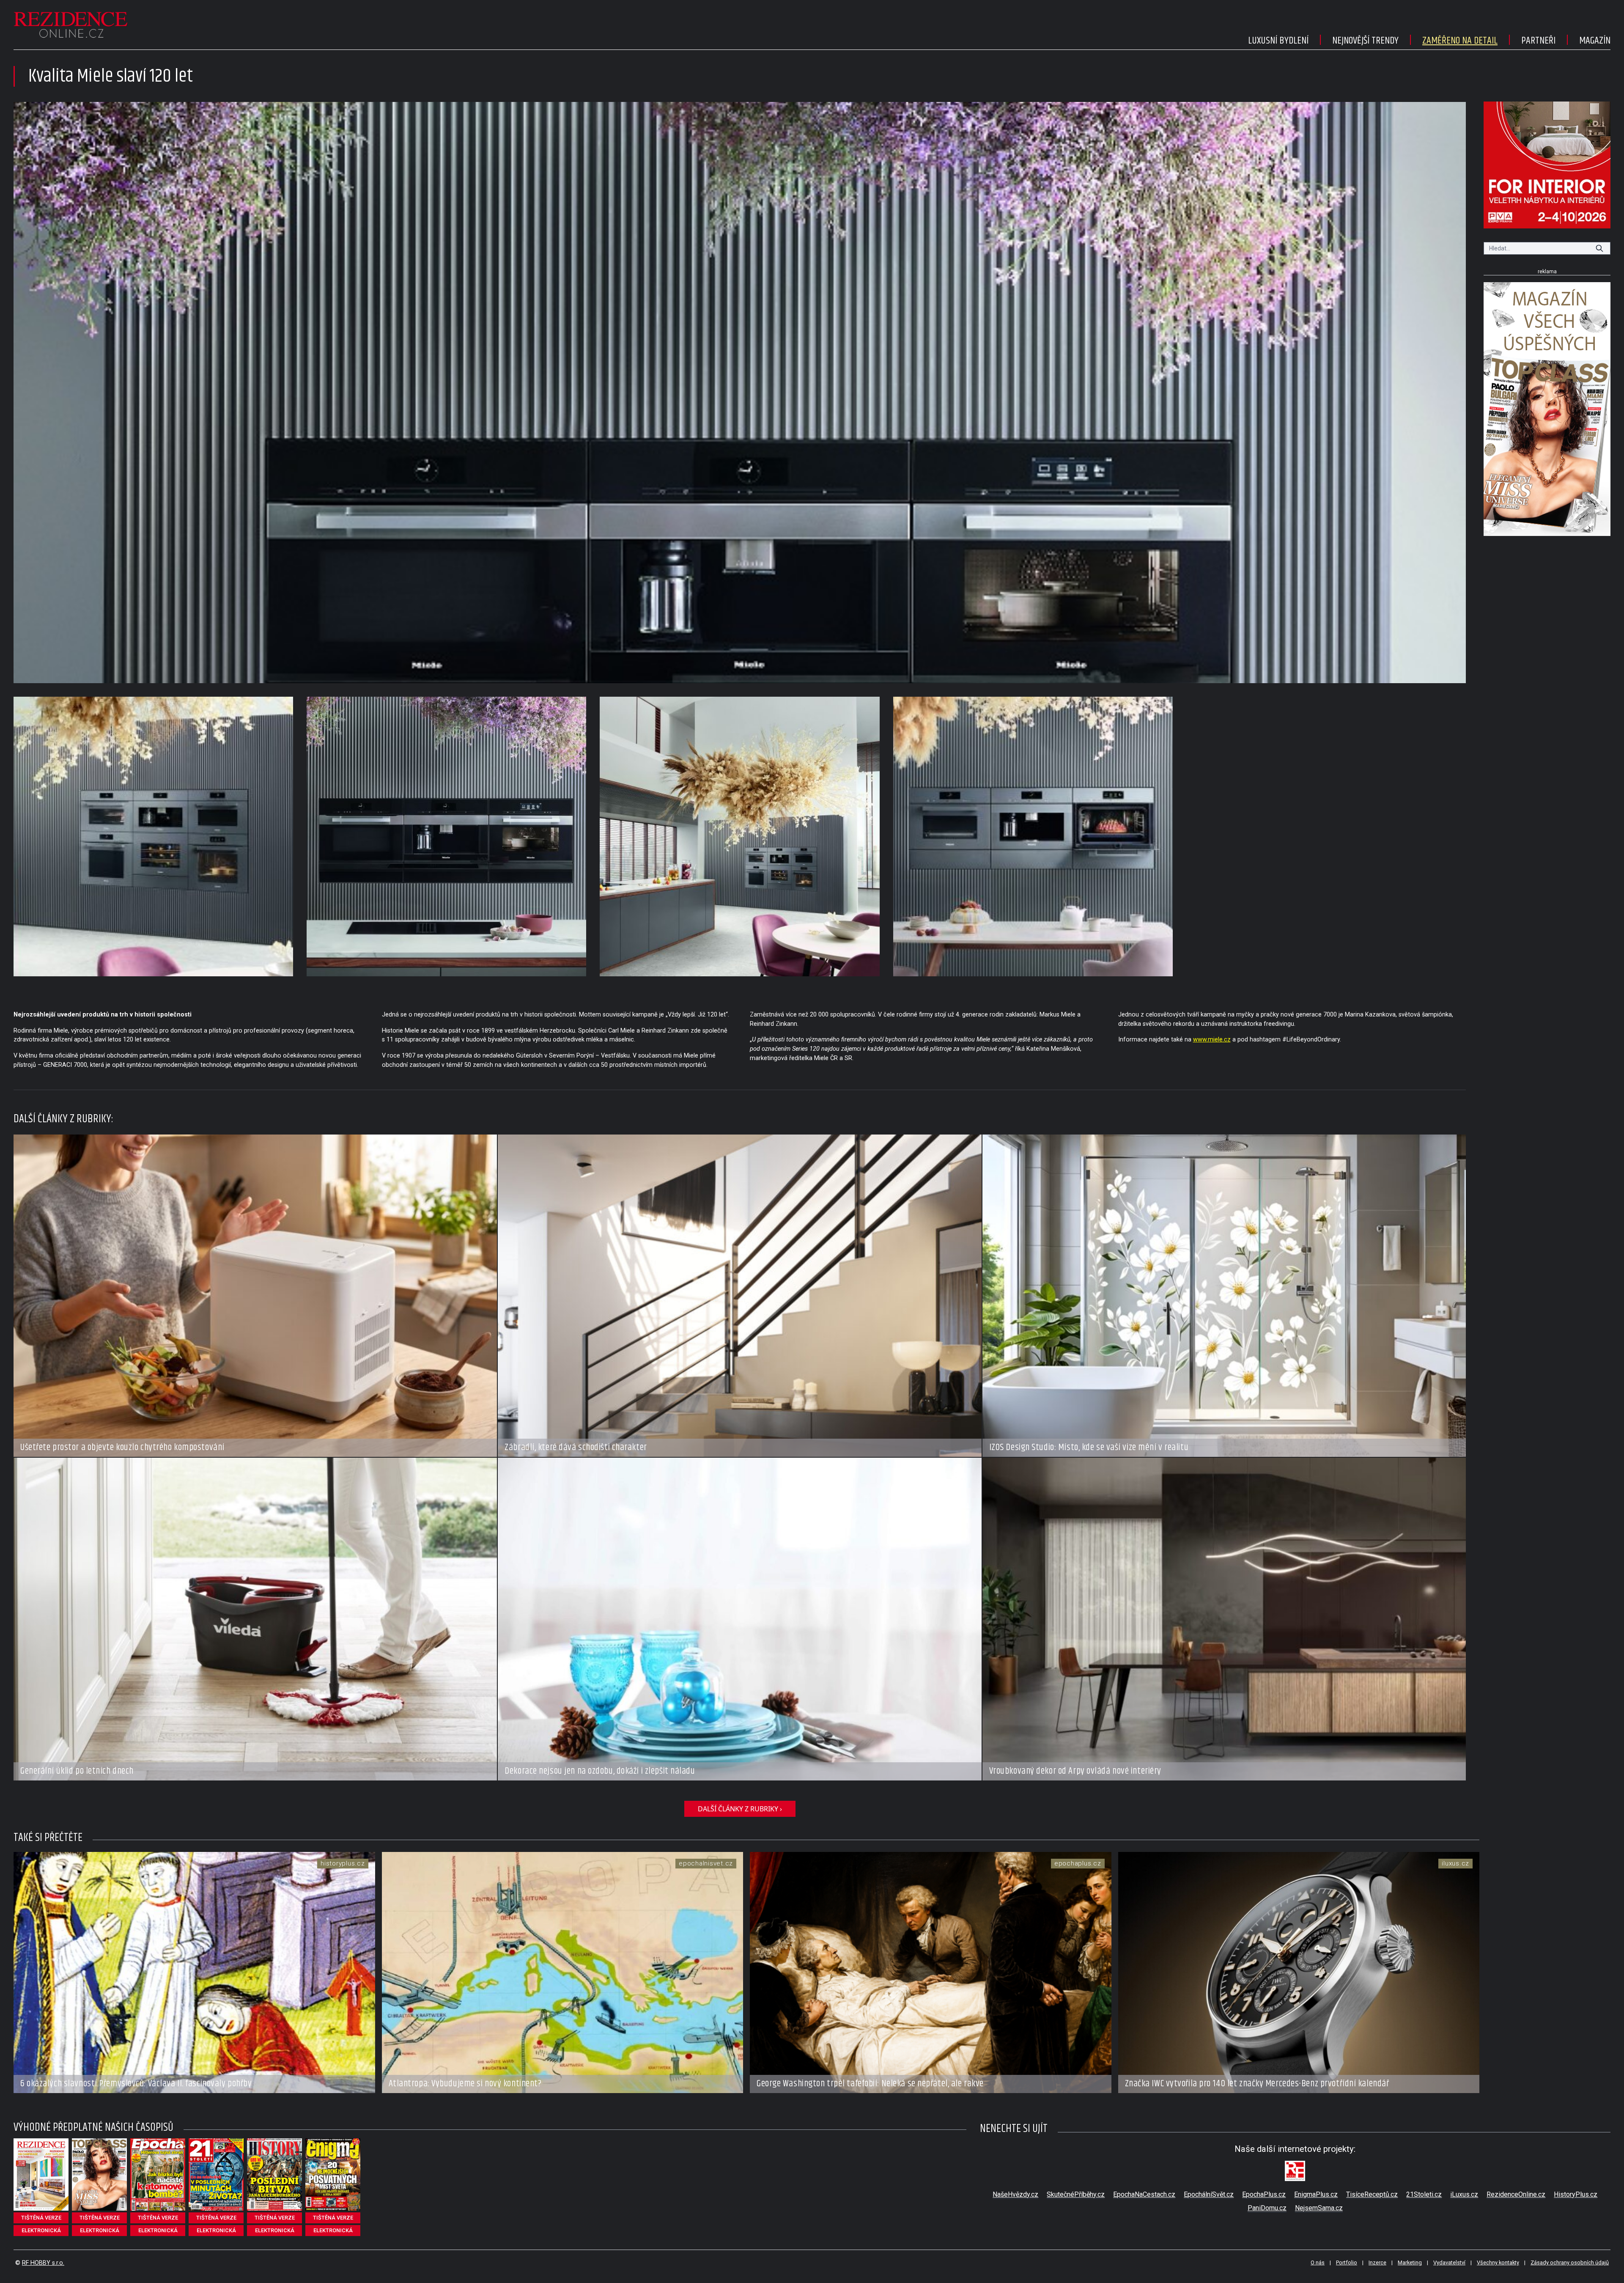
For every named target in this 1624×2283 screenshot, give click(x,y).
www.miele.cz (1212, 1040)
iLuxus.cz (1464, 2194)
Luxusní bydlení (1278, 41)
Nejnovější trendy (1365, 41)
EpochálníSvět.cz (1209, 2194)
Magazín (1595, 41)
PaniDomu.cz (1267, 2208)
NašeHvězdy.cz (1015, 2194)
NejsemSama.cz (1319, 2208)
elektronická (41, 2230)
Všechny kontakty (1498, 2262)
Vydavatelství (1449, 2262)
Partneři (1538, 41)
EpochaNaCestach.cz (1144, 2194)
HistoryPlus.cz (1576, 2194)
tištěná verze (41, 2218)
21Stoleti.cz (1424, 2194)
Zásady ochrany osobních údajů (1570, 2262)
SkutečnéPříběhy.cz (1076, 2194)
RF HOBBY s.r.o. (43, 2263)
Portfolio (1347, 2262)
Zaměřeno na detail (1460, 41)
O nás (1318, 2262)
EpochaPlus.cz (1264, 2194)
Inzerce (1377, 2262)
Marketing (1410, 2262)
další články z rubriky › (740, 1809)
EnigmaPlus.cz (1316, 2194)
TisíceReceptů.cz (1372, 2194)
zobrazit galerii (740, 393)
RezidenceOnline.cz (1516, 2194)
